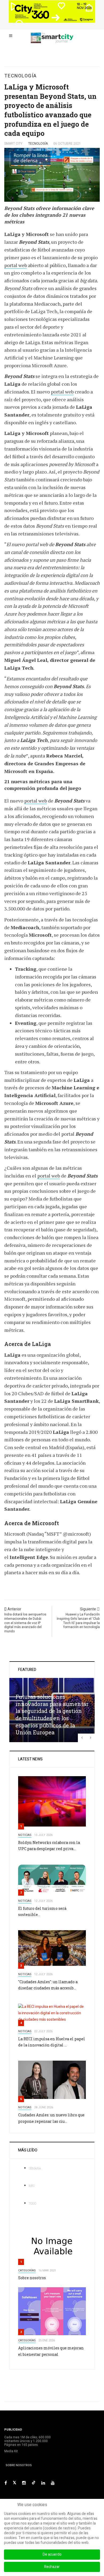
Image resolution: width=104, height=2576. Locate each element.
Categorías (27, 2271)
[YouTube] (53, 2483)
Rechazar (52, 2567)
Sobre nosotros (32, 2278)
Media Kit (11, 2451)
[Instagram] (24, 2483)
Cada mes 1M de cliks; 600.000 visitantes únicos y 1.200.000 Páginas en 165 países (27, 2441)
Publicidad (13, 2430)
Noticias (25, 1835)
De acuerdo (52, 2554)
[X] (15, 2483)
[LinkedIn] (43, 2483)
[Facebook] (6, 2483)
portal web (16, 265)
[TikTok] (34, 2483)
